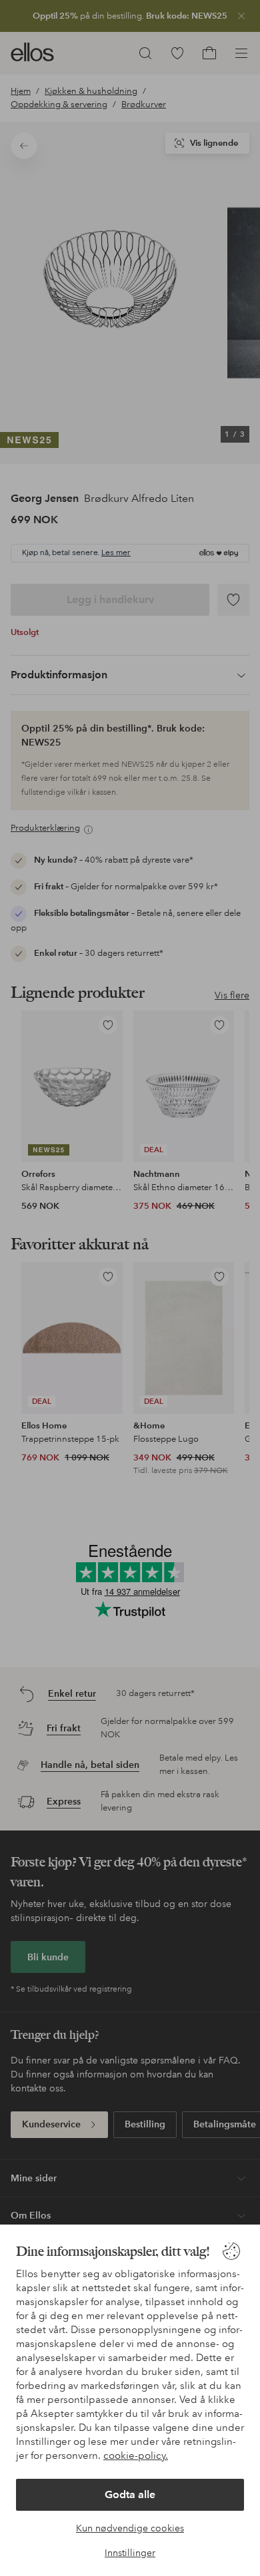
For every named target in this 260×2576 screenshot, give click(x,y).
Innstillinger (130, 2553)
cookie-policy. (136, 2456)
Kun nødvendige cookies (130, 2528)
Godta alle (130, 2494)
